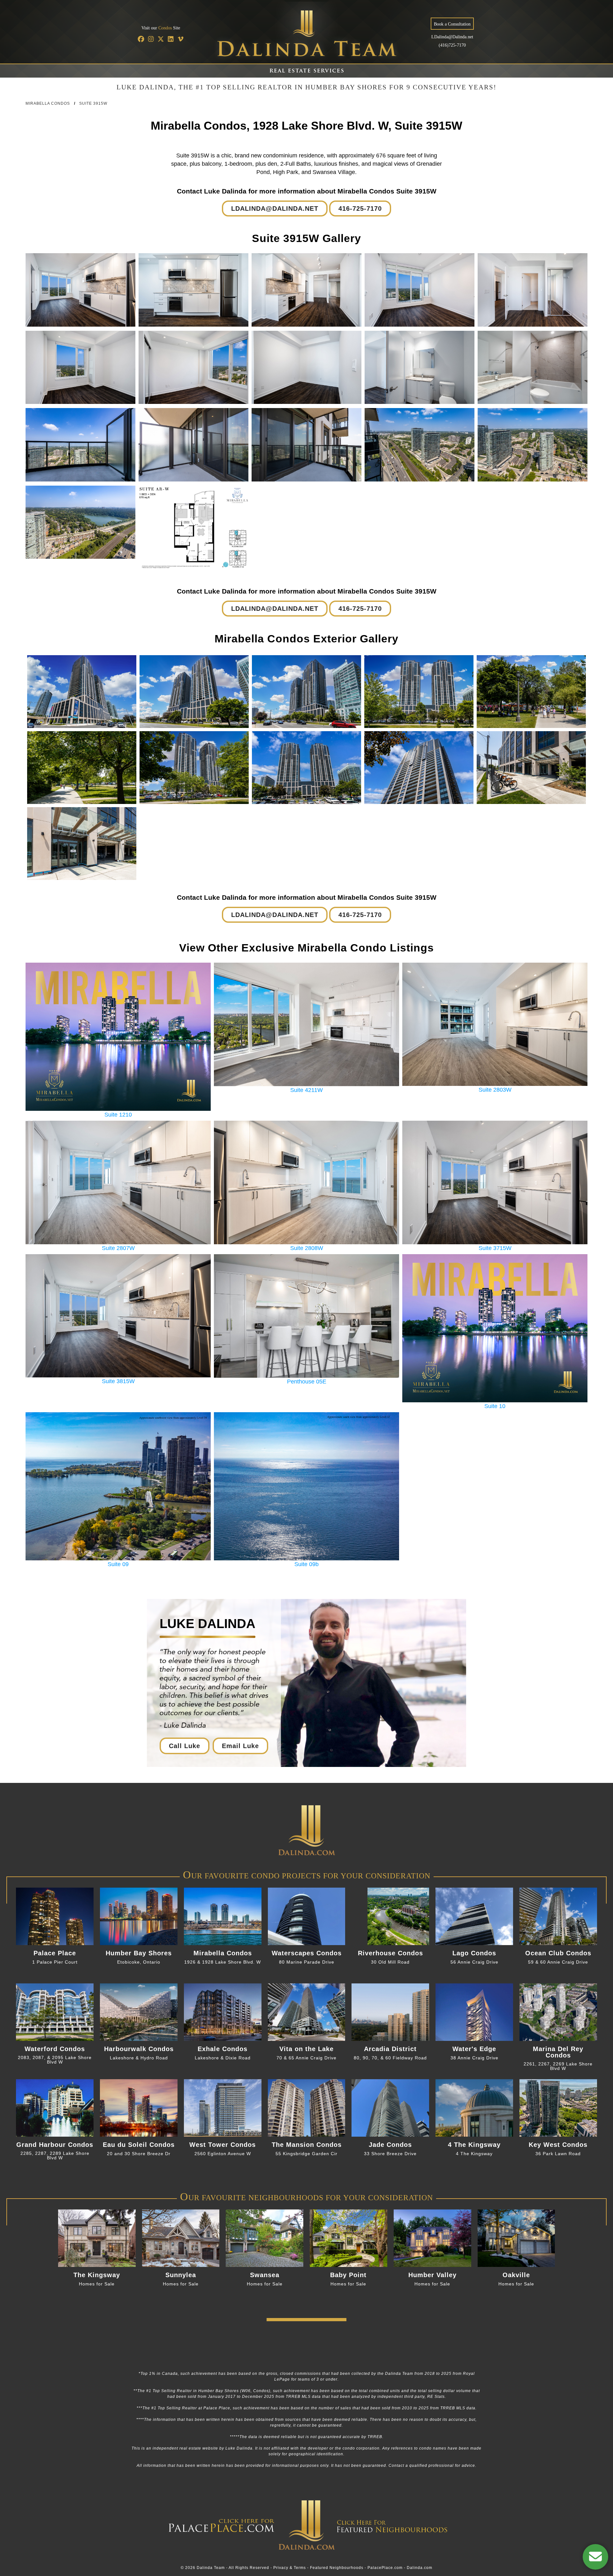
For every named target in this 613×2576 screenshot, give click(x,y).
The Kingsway (97, 2275)
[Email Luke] (595, 2557)
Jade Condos (390, 2145)
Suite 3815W (118, 1381)
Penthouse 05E (307, 1381)
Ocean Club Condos (558, 1953)
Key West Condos (558, 2145)
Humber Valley (432, 2275)
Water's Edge (474, 2049)
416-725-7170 (360, 208)
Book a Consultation (452, 24)
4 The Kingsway (474, 2145)
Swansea (265, 2275)
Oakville (516, 2275)
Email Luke (240, 1746)
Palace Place (55, 1953)
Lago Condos (474, 1953)
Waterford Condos (55, 2049)
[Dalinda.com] (306, 1869)
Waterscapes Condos (307, 1953)
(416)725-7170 (452, 45)
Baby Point (348, 2275)
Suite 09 (118, 1564)
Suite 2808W (307, 1248)
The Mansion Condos (307, 2145)
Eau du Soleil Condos (139, 2145)
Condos (165, 28)
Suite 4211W (306, 1090)
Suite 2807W (118, 1248)
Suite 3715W (495, 1248)
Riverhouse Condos (390, 1953)
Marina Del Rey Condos (558, 2052)
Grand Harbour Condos (55, 2145)
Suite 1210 (118, 1114)
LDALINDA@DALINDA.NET (275, 208)
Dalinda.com (420, 2568)
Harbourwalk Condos (139, 2049)
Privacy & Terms (290, 2568)
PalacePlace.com (385, 2568)
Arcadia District (390, 2049)
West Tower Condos (223, 2145)
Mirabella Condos (48, 103)
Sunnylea (181, 2275)
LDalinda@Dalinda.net (452, 37)
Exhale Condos (223, 2049)
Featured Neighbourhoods (337, 2568)
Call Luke (185, 1746)
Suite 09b (306, 1564)
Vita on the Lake (306, 2049)
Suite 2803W (495, 1090)
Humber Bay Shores (139, 1953)
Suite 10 (495, 1406)
